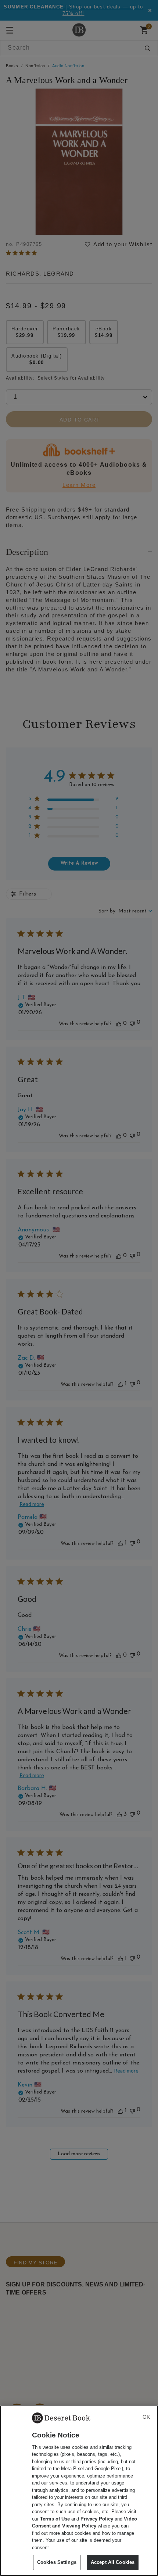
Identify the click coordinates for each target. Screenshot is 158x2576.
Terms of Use (55, 2519)
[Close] (146, 2417)
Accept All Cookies (113, 2562)
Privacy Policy (97, 2519)
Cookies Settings (57, 2562)
